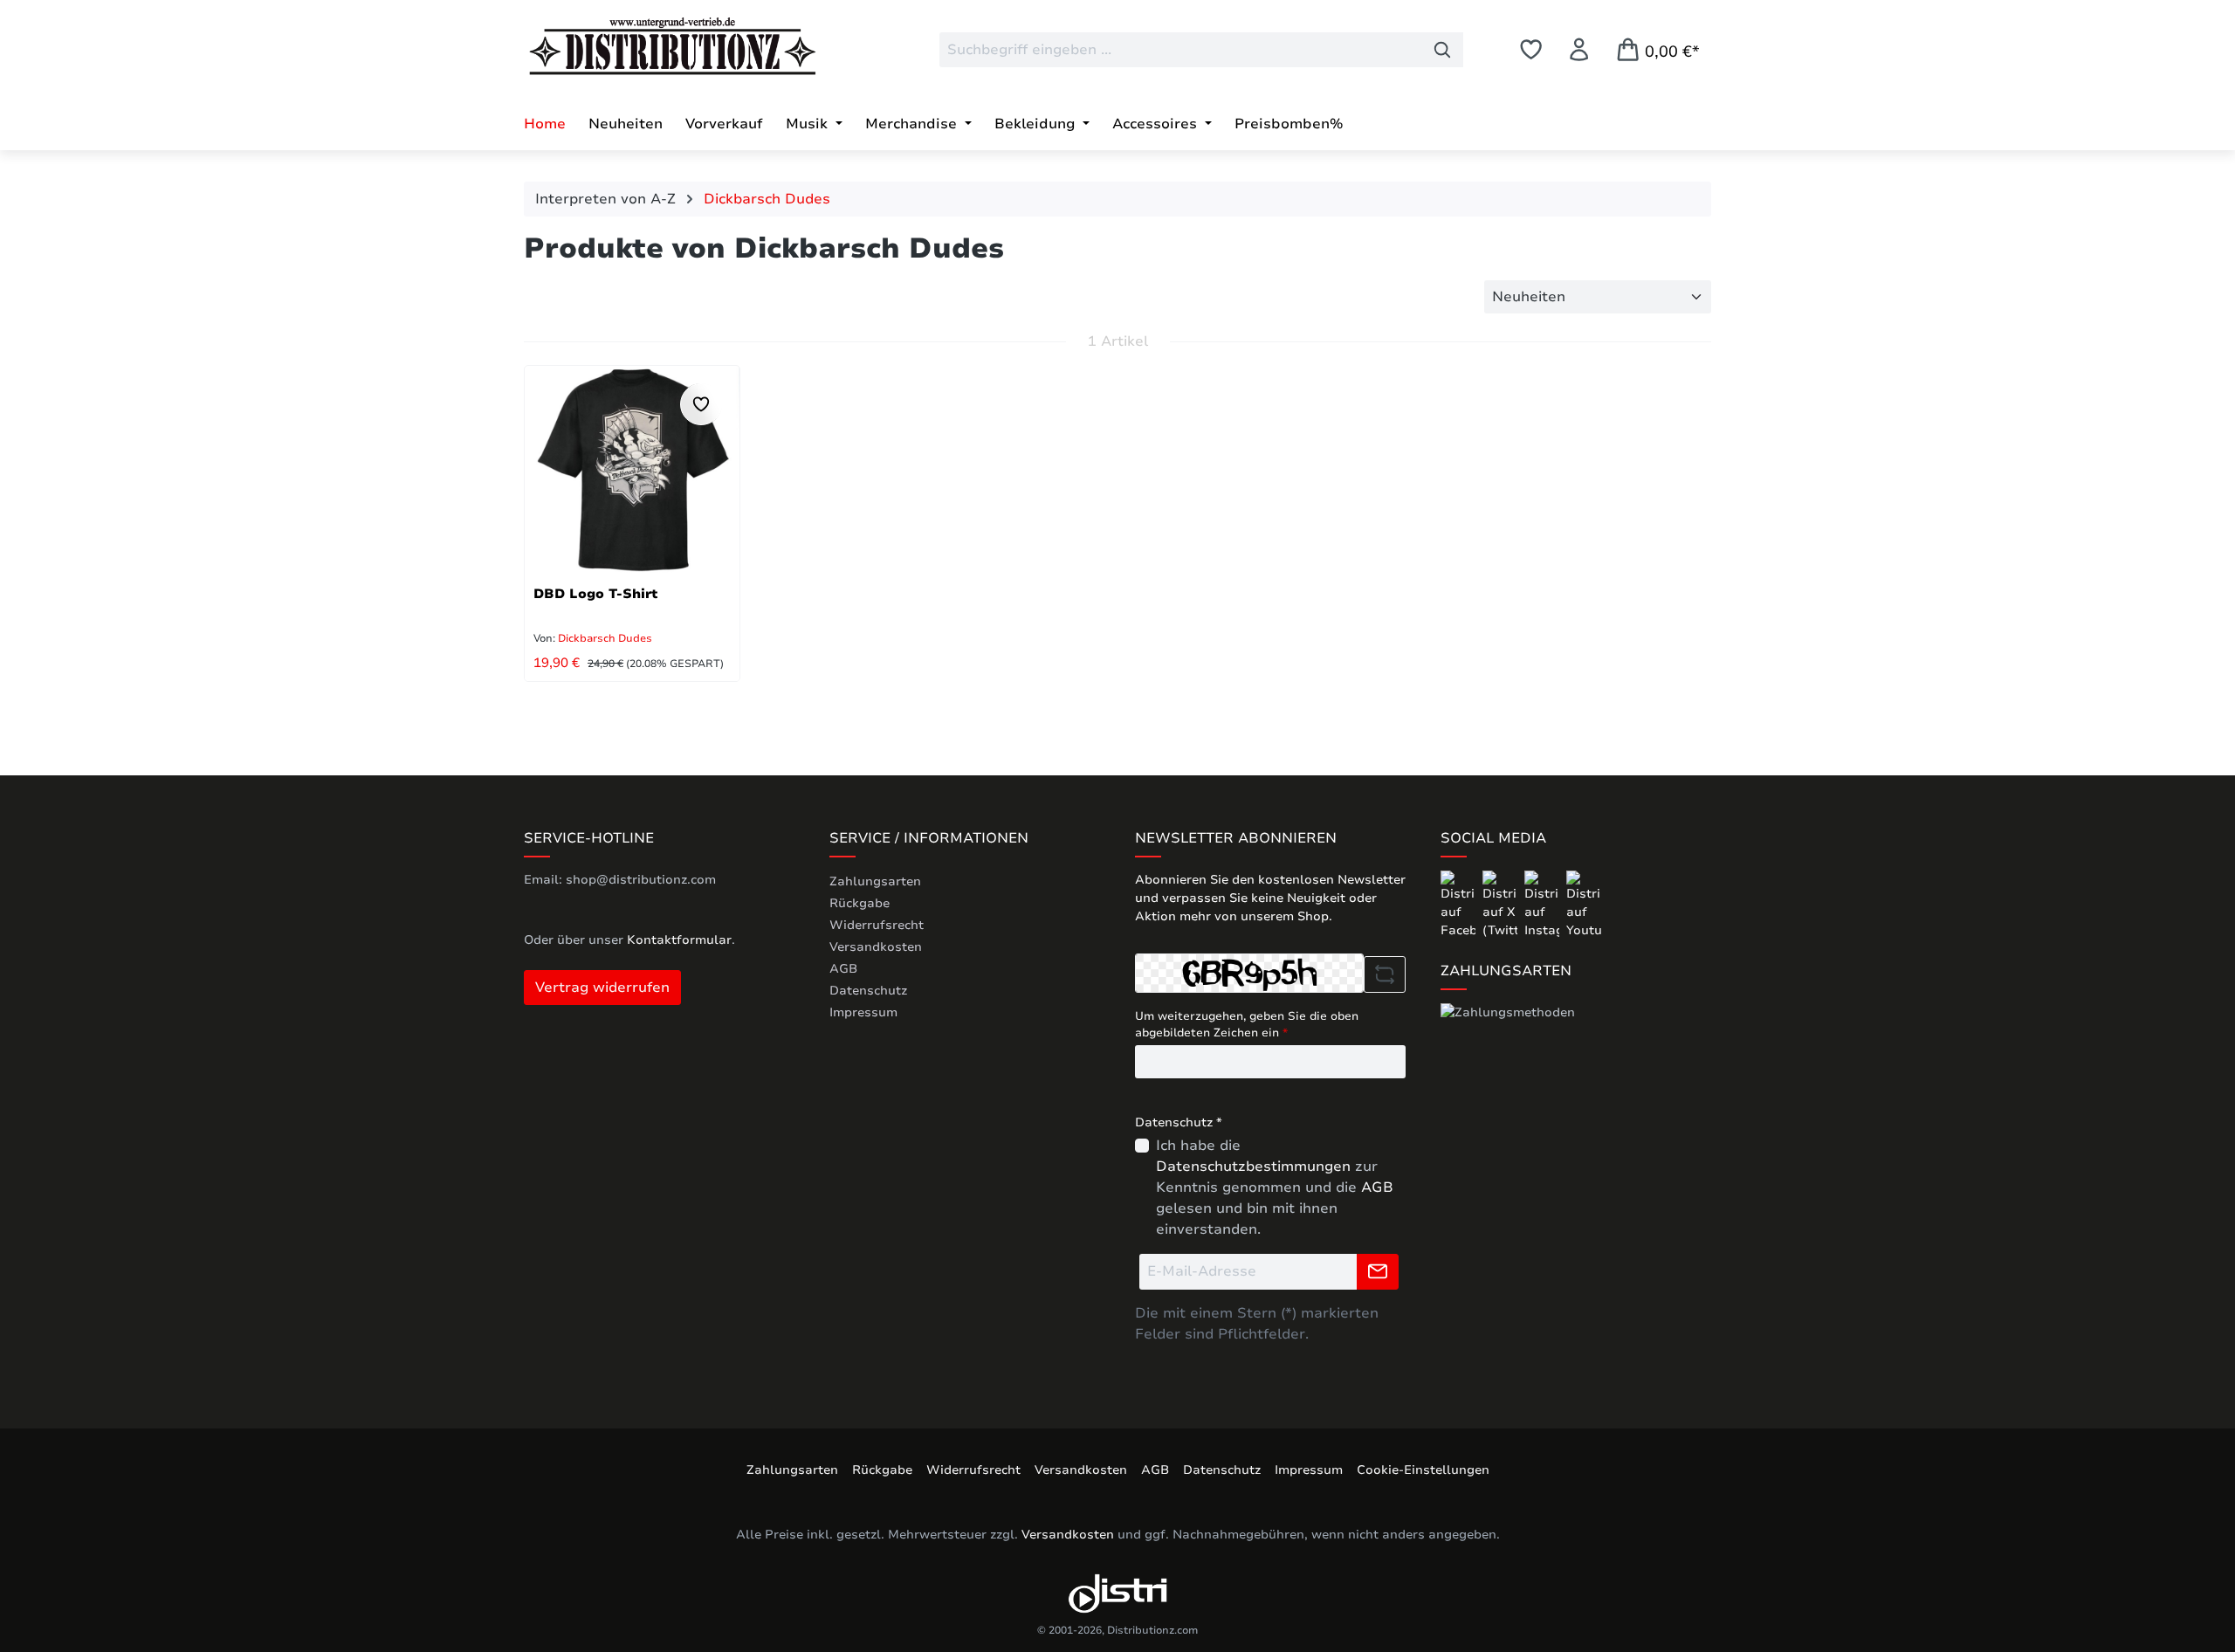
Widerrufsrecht (877, 925)
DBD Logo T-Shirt (595, 594)
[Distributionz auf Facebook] (1460, 904)
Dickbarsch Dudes (604, 638)
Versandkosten (876, 947)
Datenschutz (868, 991)
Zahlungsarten (875, 881)
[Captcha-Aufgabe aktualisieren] (1385, 974)
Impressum (863, 1012)
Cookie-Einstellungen (1423, 1470)
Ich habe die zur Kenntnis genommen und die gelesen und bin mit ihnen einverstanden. (1275, 1187)
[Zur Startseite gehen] (655, 46)
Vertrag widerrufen (602, 988)
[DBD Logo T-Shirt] (632, 471)
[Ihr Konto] (1579, 49)
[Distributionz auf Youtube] (1584, 904)
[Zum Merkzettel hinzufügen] (701, 404)
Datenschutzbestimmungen (1253, 1167)
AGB (843, 969)
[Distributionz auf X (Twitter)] (1502, 904)
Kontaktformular (679, 940)
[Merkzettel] (1531, 49)
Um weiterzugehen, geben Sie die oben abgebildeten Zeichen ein (1247, 1025)
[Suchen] (1443, 50)
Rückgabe (860, 903)
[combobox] (1181, 50)
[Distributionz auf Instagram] (1544, 904)
